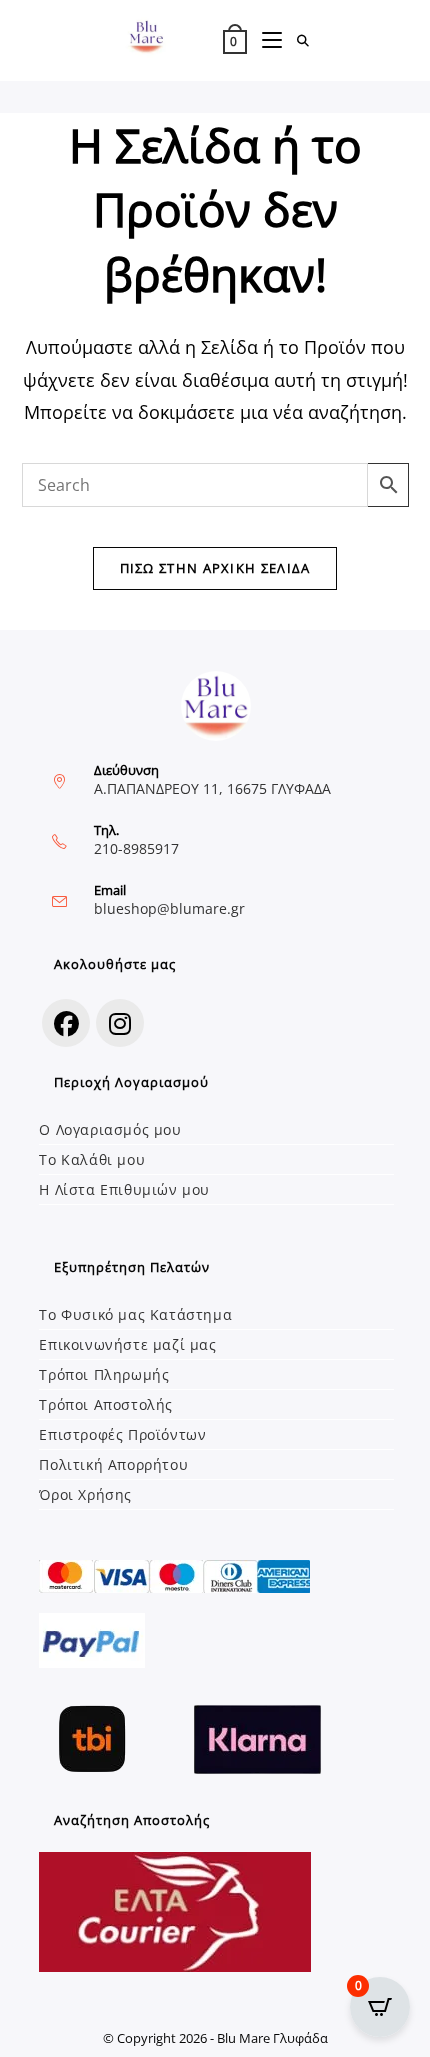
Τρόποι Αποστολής (106, 1404)
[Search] (195, 485)
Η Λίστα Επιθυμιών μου (124, 1189)
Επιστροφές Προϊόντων (122, 1434)
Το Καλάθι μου (92, 1159)
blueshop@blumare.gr (169, 908)
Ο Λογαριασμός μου (110, 1129)
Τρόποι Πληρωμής (104, 1374)
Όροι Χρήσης (85, 1494)
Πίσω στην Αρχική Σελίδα (215, 568)
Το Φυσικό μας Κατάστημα (135, 1314)
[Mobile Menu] (264, 41)
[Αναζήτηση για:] (296, 41)
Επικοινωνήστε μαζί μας (127, 1344)
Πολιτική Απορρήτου (113, 1464)
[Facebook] (66, 1023)
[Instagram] (120, 1023)
